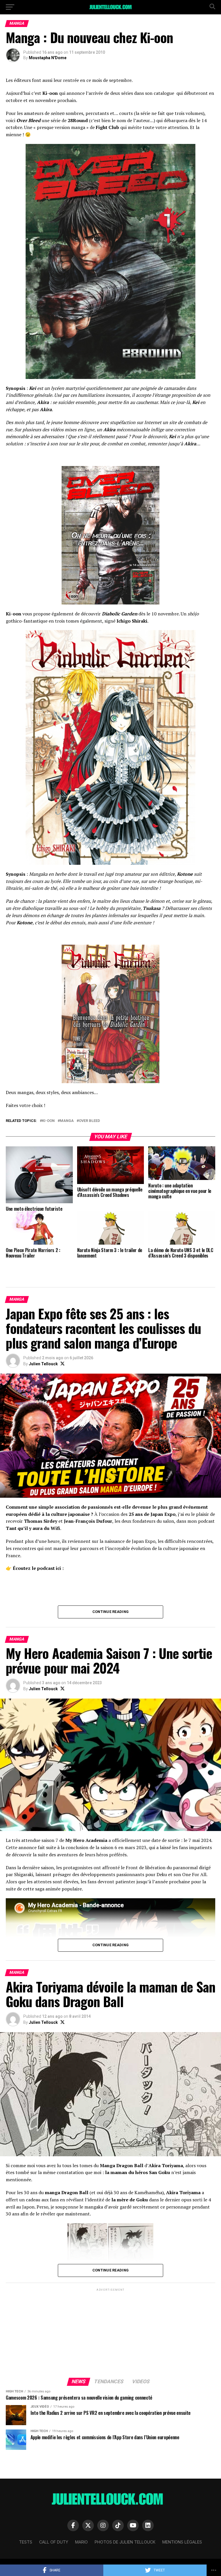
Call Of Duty (54, 2542)
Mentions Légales (182, 2542)
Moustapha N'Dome (48, 58)
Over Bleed (89, 1121)
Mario (81, 2542)
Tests (26, 2542)
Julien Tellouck (43, 1364)
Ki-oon (48, 1121)
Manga (67, 1121)
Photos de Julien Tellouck (125, 2542)
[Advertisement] (110, 2333)
